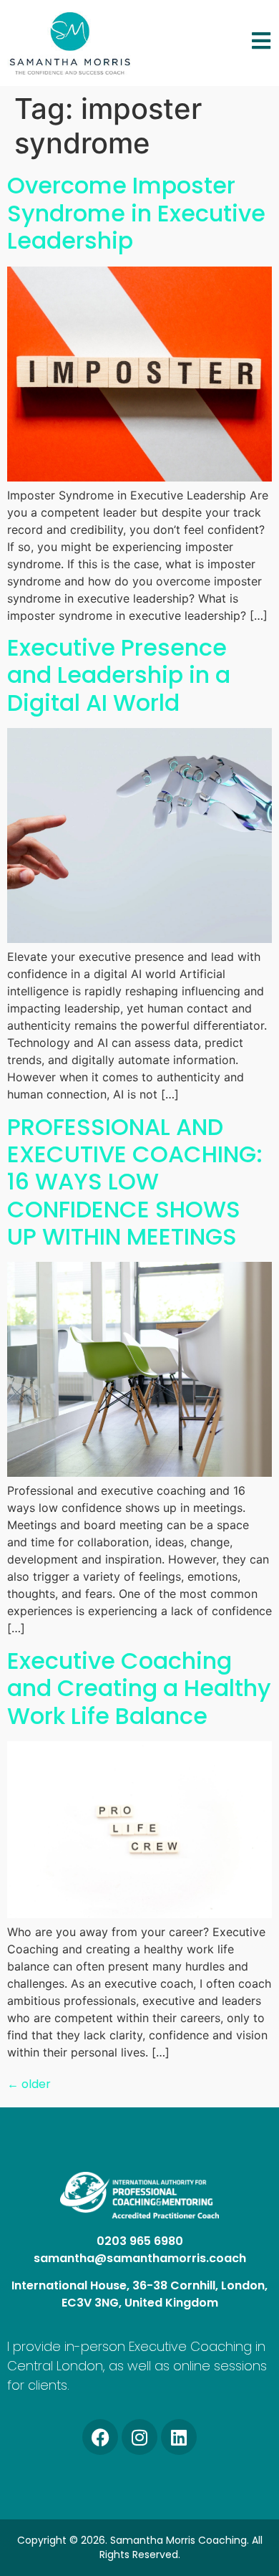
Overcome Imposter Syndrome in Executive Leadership (136, 213)
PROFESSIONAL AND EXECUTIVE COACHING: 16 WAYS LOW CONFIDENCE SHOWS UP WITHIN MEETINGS (135, 1182)
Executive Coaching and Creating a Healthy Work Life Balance (139, 1688)
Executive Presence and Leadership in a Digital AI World (119, 675)
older (29, 2084)
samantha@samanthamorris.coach (140, 2258)
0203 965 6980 (140, 2241)
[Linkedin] (179, 2437)
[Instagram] (139, 2437)
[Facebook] (100, 2437)
